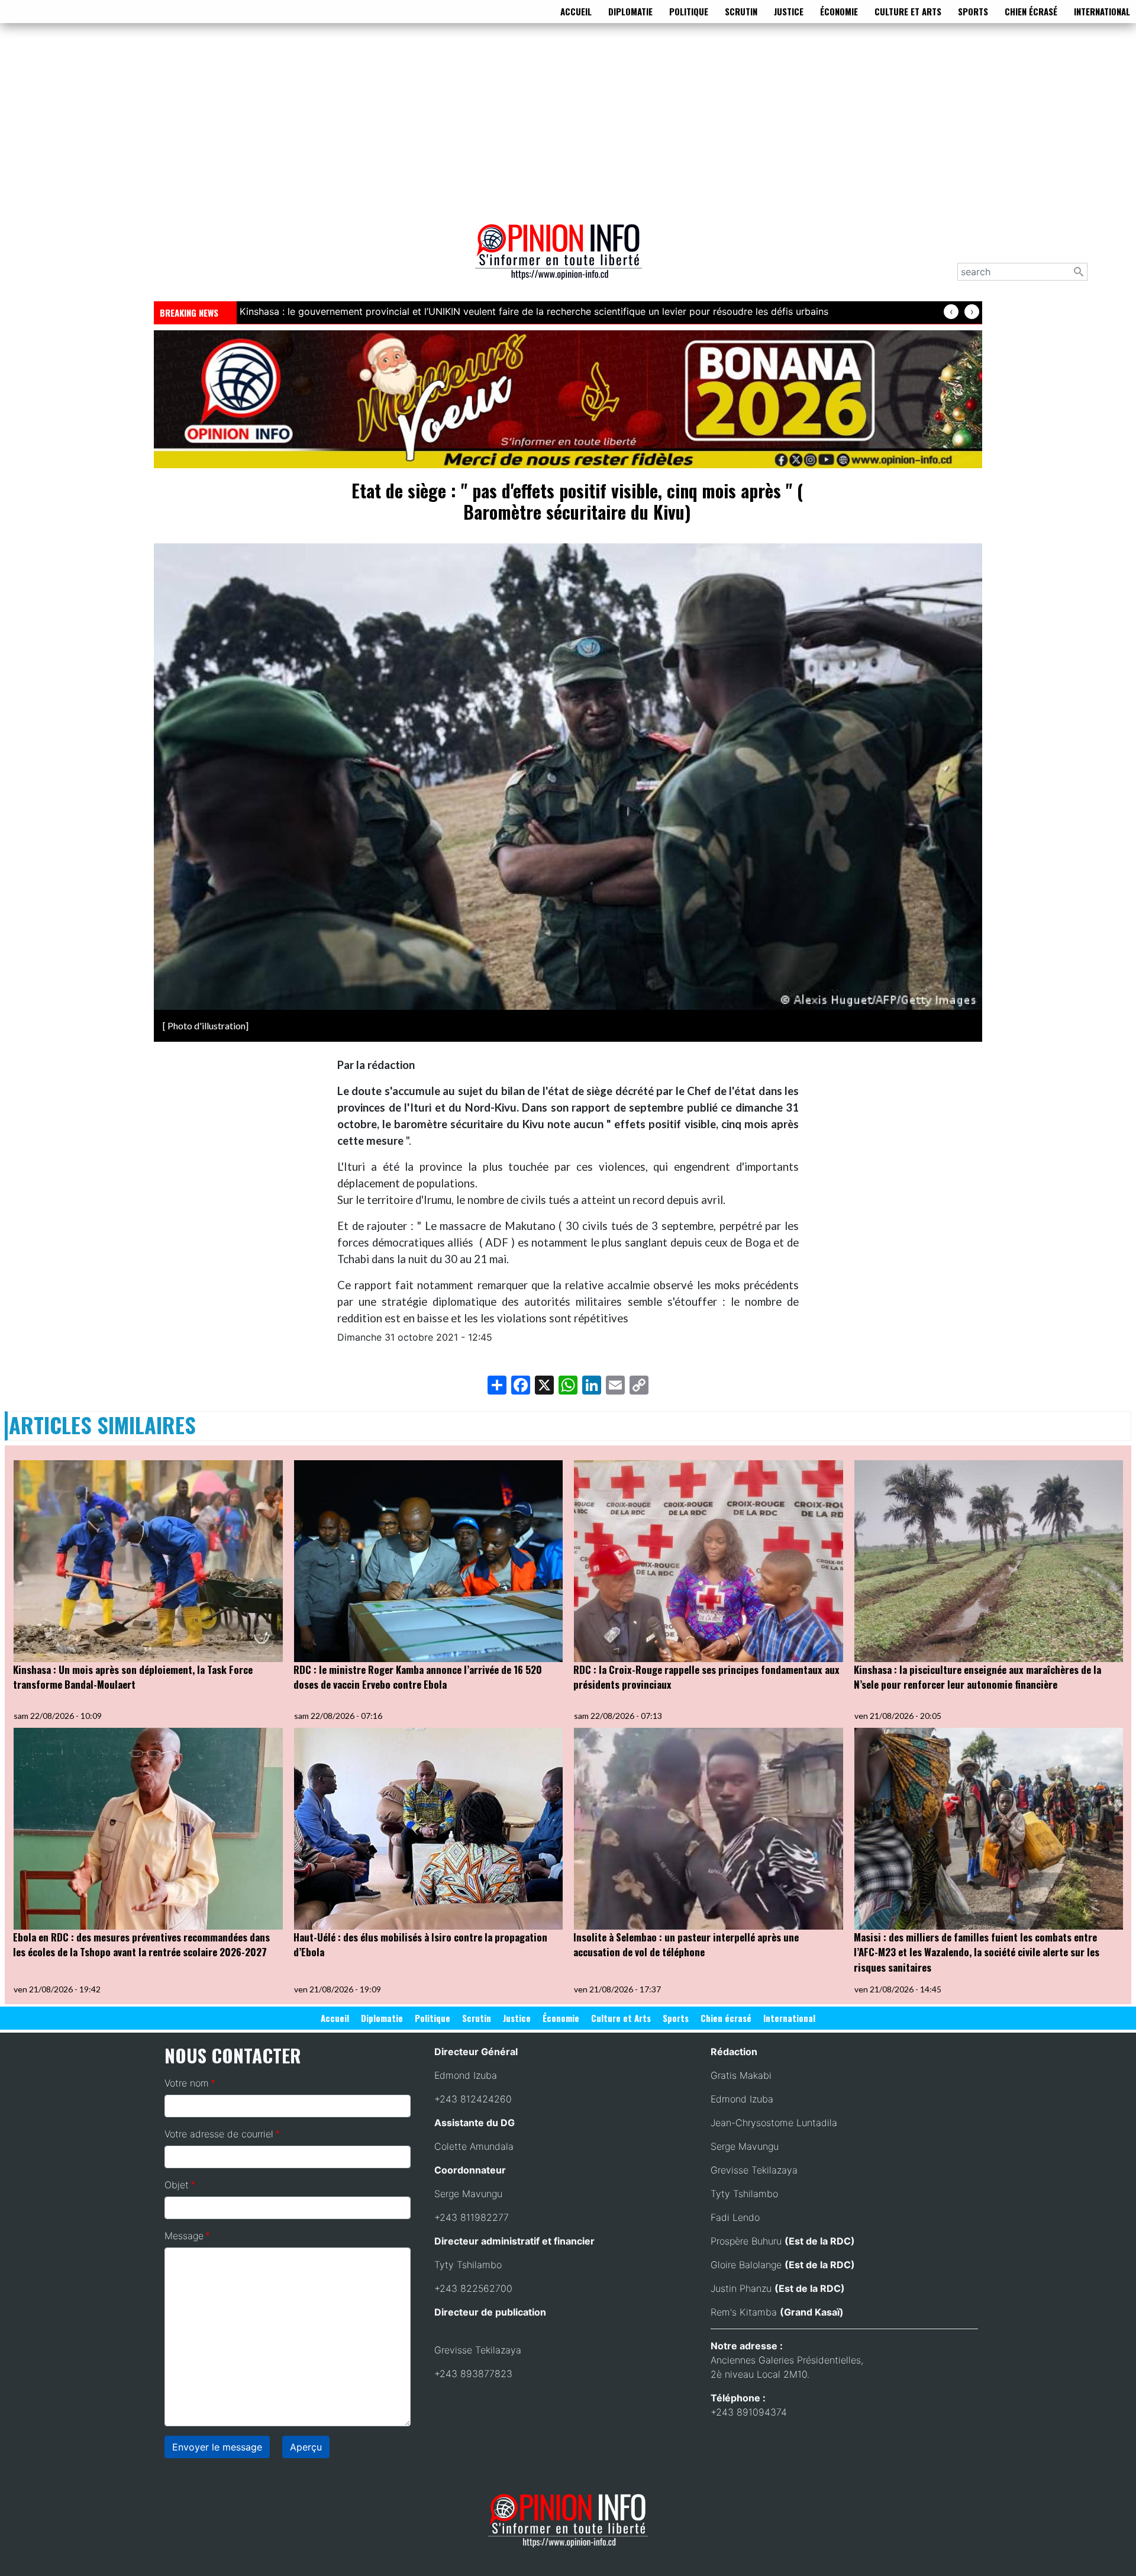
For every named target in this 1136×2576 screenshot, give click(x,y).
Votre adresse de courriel (219, 2134)
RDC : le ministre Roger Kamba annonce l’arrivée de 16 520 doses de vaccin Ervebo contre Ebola (418, 1677)
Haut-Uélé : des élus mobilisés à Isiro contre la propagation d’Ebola (420, 1945)
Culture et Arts (908, 11)
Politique (689, 11)
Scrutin (741, 11)
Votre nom (187, 2083)
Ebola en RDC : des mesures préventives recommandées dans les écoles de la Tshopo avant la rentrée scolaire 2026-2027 (141, 1945)
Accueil (576, 11)
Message (184, 2236)
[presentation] (951, 312)
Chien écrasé (1031, 11)
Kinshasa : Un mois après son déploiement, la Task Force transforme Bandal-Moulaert (133, 1677)
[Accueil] (563, 260)
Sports (973, 11)
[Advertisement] (568, 121)
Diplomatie (630, 11)
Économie (839, 11)
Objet (177, 2185)
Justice (789, 11)
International (1102, 11)
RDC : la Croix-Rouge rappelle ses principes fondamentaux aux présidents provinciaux (706, 1677)
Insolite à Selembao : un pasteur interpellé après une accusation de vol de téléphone (686, 1945)
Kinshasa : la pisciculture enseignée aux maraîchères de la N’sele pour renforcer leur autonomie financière (977, 1677)
